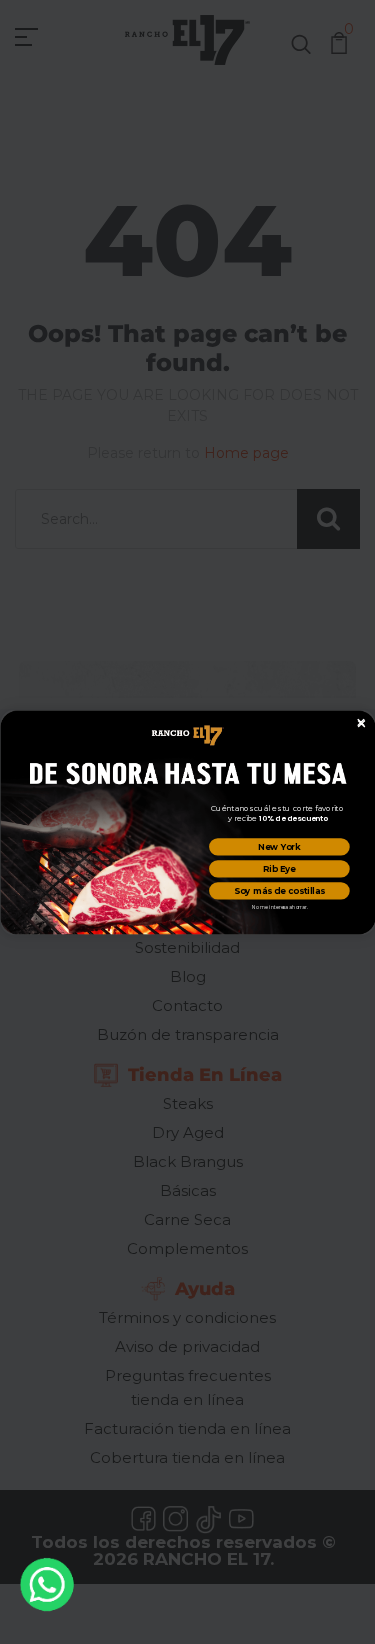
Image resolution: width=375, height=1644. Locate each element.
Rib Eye (278, 868)
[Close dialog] (360, 722)
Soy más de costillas (279, 890)
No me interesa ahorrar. (279, 907)
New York (279, 846)
